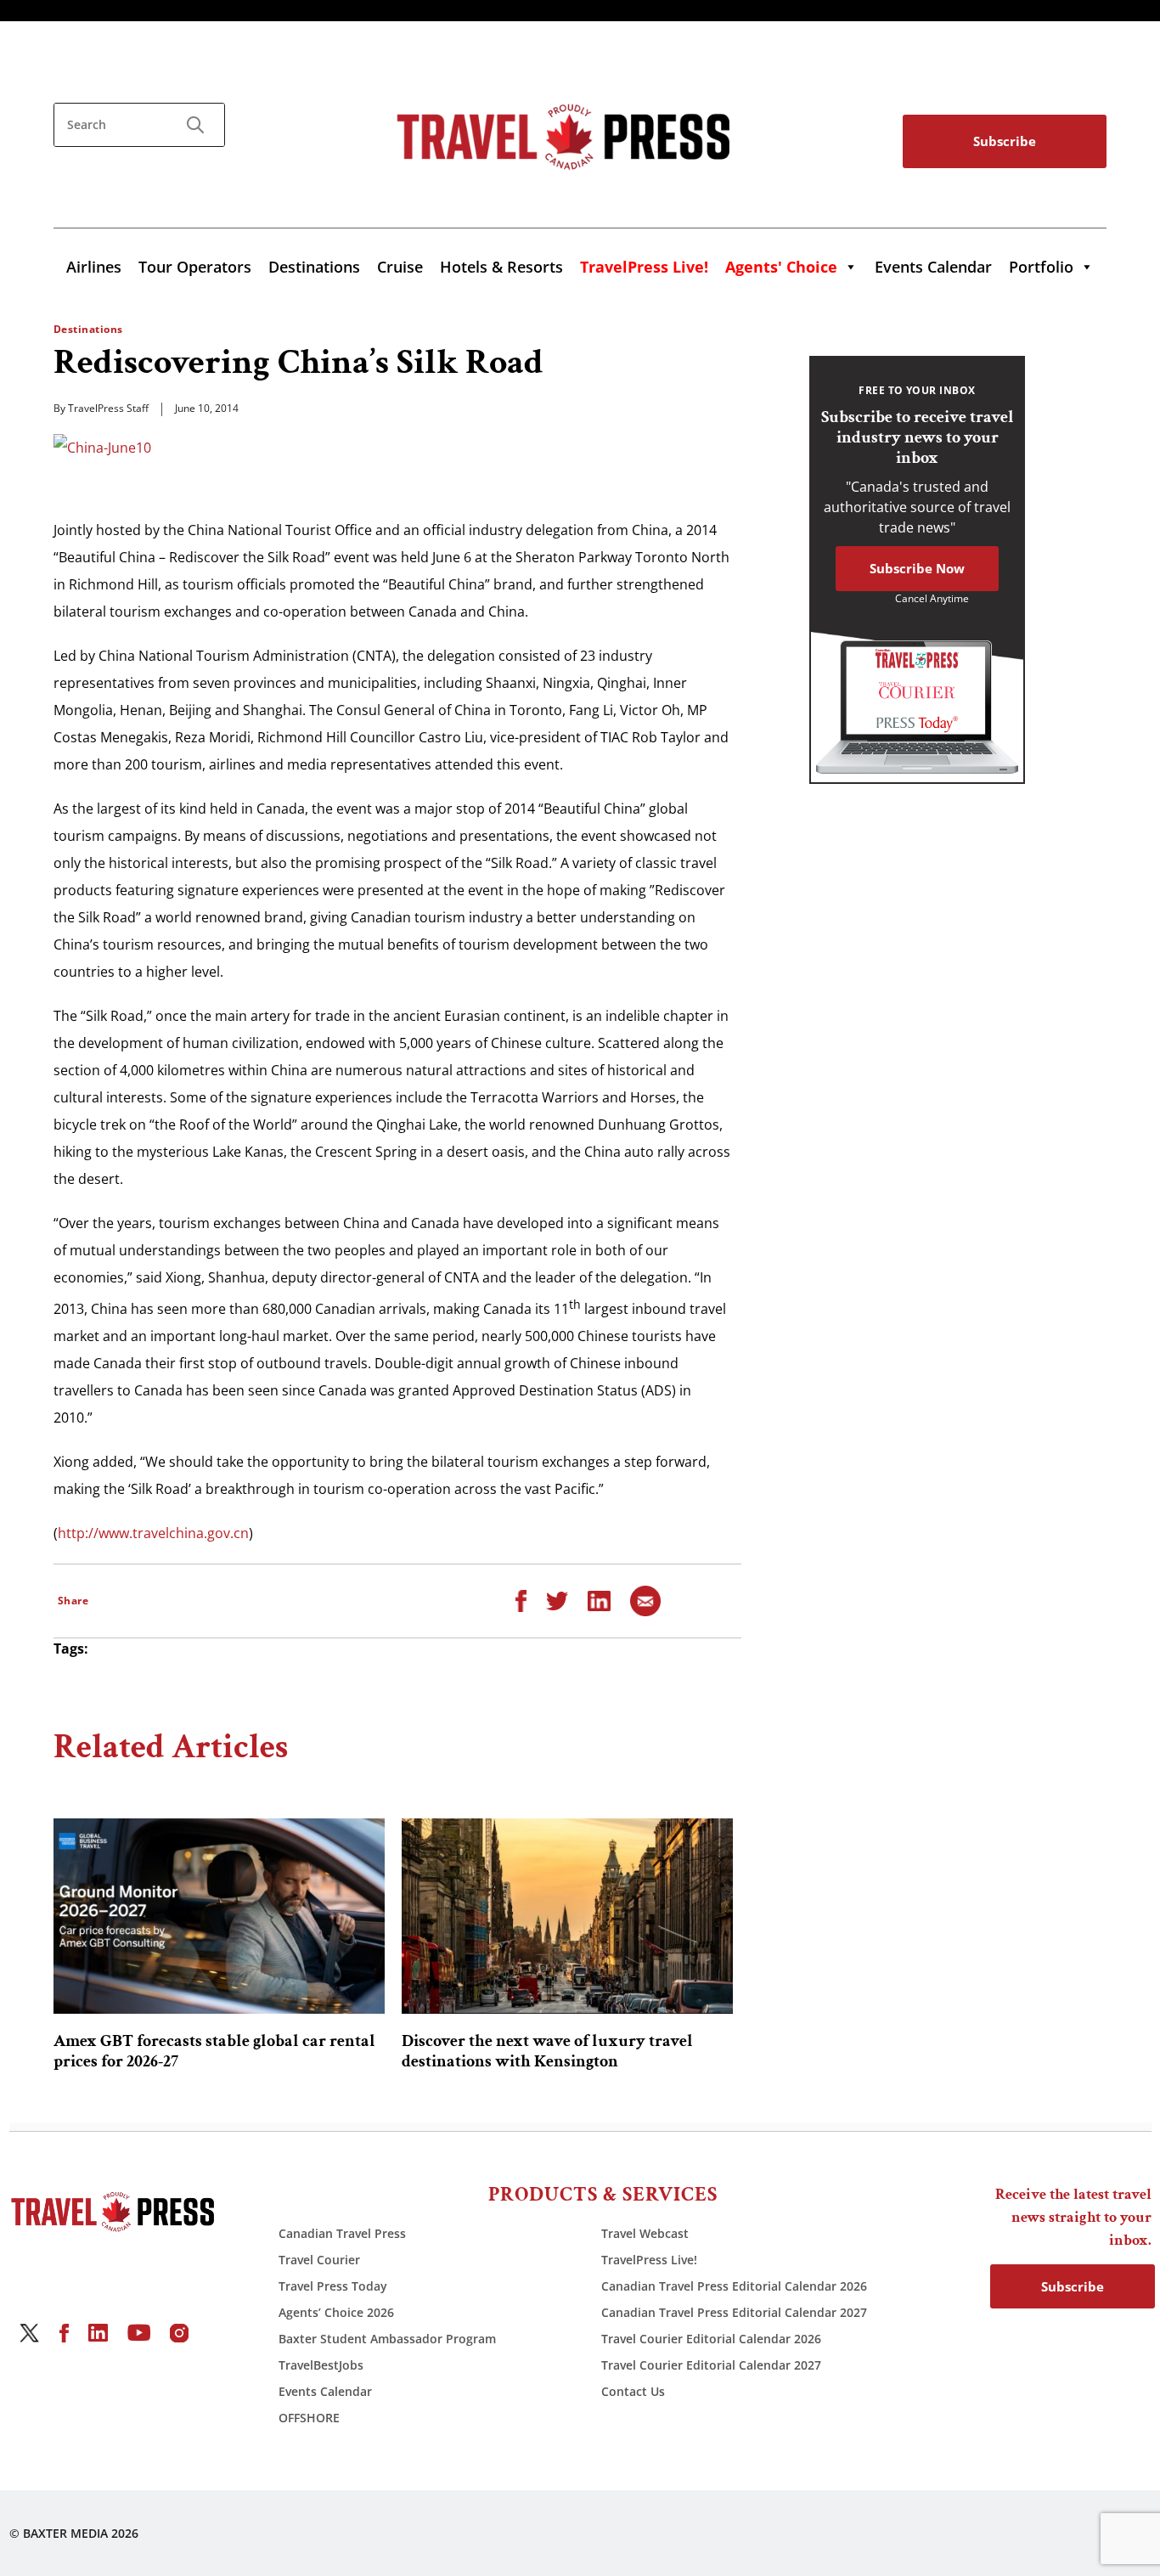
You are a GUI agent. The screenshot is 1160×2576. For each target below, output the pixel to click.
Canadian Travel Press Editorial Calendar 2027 (734, 2312)
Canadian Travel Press (342, 2233)
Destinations (314, 267)
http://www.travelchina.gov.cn (153, 1533)
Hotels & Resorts (501, 267)
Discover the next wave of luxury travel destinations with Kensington (547, 2051)
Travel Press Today (333, 2286)
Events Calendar (933, 267)
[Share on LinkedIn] (599, 1599)
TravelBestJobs (321, 2365)
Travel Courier (319, 2260)
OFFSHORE (309, 2418)
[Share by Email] (645, 1599)
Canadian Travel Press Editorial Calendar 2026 (734, 2286)
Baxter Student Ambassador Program (387, 2339)
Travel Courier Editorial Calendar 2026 (711, 2339)
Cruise (400, 267)
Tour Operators (195, 267)
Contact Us (633, 2391)
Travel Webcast (645, 2233)
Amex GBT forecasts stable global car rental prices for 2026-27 (214, 2051)
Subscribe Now (917, 568)
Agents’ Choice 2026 (336, 2312)
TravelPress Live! (649, 2260)
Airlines (94, 267)
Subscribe (1005, 141)
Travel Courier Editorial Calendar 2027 (711, 2365)
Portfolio (1041, 267)
